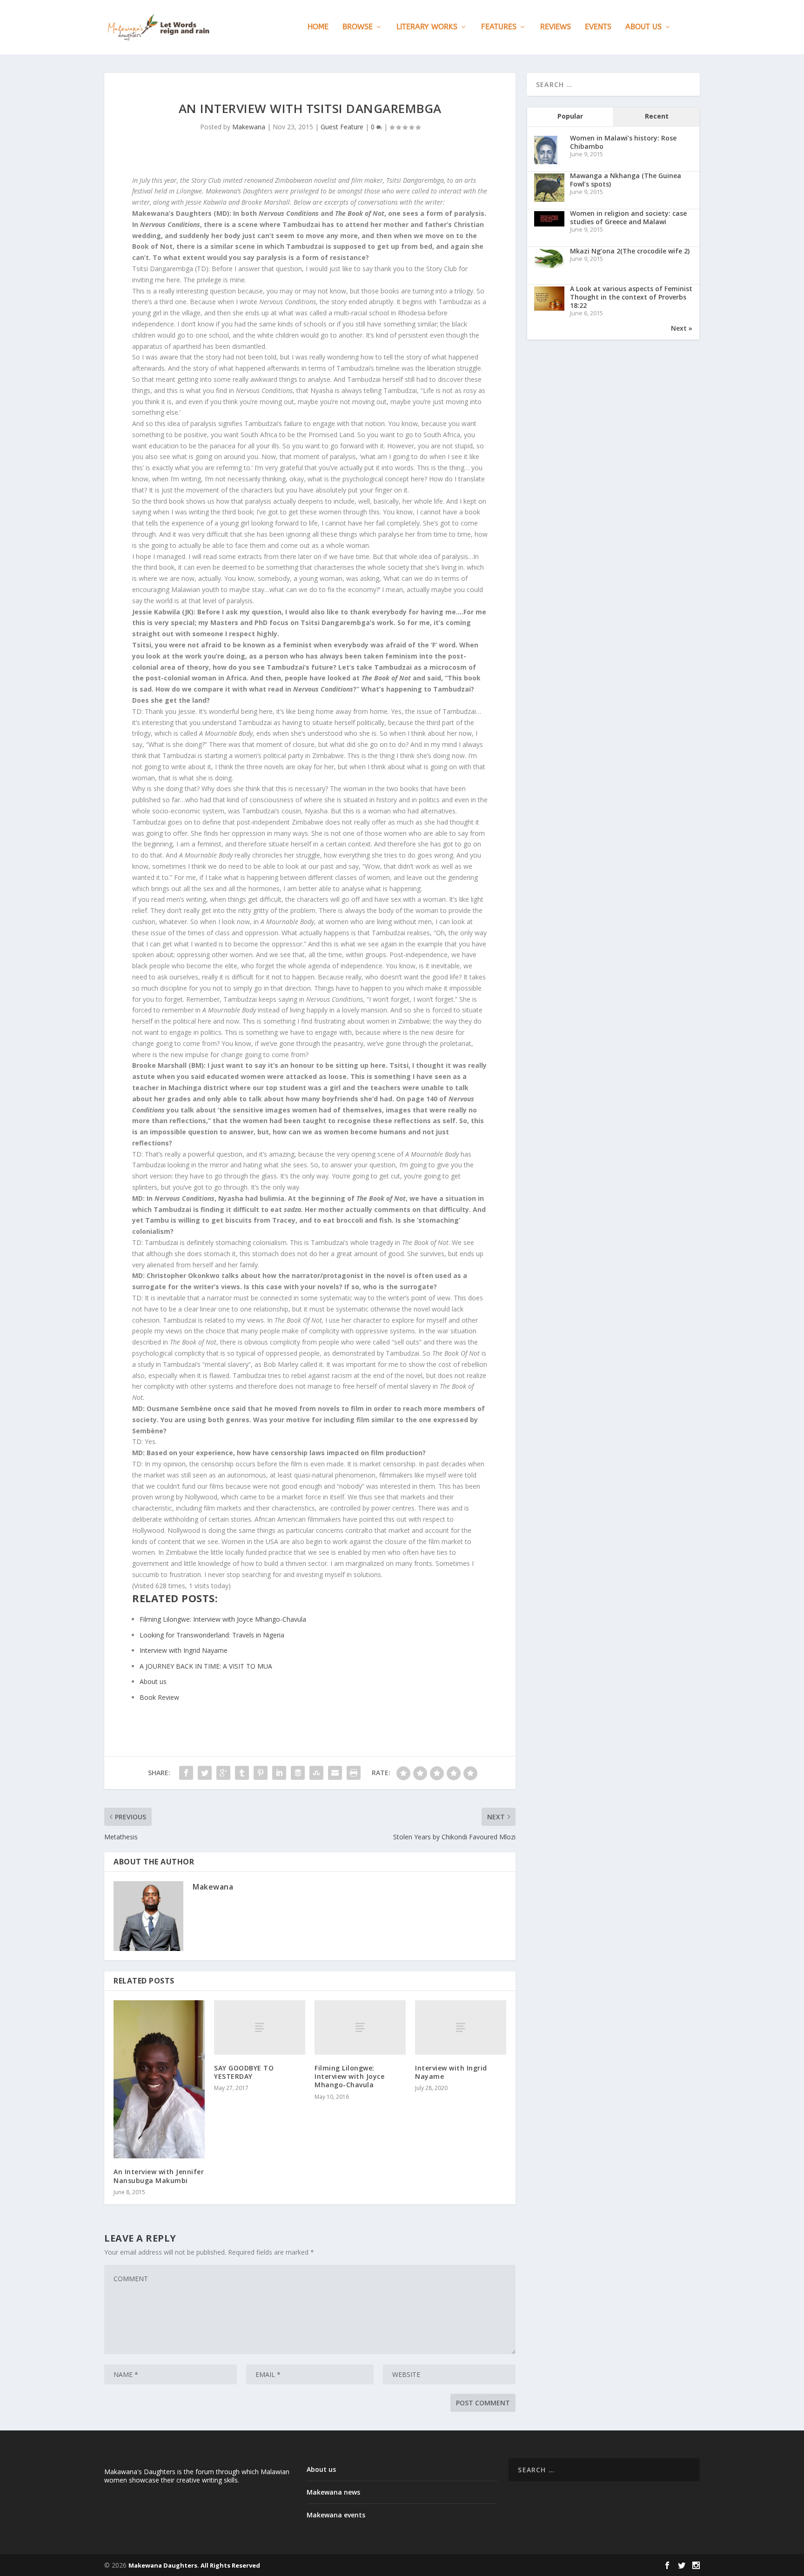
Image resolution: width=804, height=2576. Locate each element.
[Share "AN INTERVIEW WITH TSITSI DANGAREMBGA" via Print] (354, 1773)
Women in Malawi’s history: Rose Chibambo (623, 142)
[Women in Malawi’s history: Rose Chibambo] (546, 163)
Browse (358, 27)
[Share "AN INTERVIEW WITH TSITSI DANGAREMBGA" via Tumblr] (242, 1773)
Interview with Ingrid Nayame (451, 2072)
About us (643, 27)
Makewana (249, 127)
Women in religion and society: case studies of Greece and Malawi (628, 217)
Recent (657, 116)
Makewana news (333, 2492)
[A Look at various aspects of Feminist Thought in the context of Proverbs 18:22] (549, 308)
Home (318, 27)
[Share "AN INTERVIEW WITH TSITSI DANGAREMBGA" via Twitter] (205, 1773)
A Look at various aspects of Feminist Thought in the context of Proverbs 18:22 (631, 297)
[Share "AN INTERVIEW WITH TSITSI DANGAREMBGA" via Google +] (223, 1773)
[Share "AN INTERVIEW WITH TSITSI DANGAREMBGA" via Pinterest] (261, 1773)
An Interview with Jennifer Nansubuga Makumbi (159, 2176)
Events (598, 27)
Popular (570, 116)
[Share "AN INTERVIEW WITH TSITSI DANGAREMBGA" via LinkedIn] (279, 1773)
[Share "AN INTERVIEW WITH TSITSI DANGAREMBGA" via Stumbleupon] (316, 1773)
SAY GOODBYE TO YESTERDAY (244, 2072)
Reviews (556, 27)
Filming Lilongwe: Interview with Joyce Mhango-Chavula (349, 2076)
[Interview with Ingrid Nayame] (461, 2028)
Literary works (427, 27)
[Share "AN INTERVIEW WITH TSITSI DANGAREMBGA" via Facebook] (186, 1773)
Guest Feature (342, 127)
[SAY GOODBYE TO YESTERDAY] (260, 2028)
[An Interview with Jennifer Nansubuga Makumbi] (159, 2080)
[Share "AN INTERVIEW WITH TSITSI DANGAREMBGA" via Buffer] (298, 1773)
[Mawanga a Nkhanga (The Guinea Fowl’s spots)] (549, 201)
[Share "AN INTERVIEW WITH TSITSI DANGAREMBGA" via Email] (335, 1773)
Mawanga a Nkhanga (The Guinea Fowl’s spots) (626, 180)
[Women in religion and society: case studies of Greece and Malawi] (549, 224)
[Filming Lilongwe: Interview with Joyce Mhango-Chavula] (360, 2028)
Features (499, 27)
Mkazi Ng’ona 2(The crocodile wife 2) (630, 251)
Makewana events (336, 2515)
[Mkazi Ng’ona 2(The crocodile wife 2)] (549, 266)
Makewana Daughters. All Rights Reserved (194, 2565)
